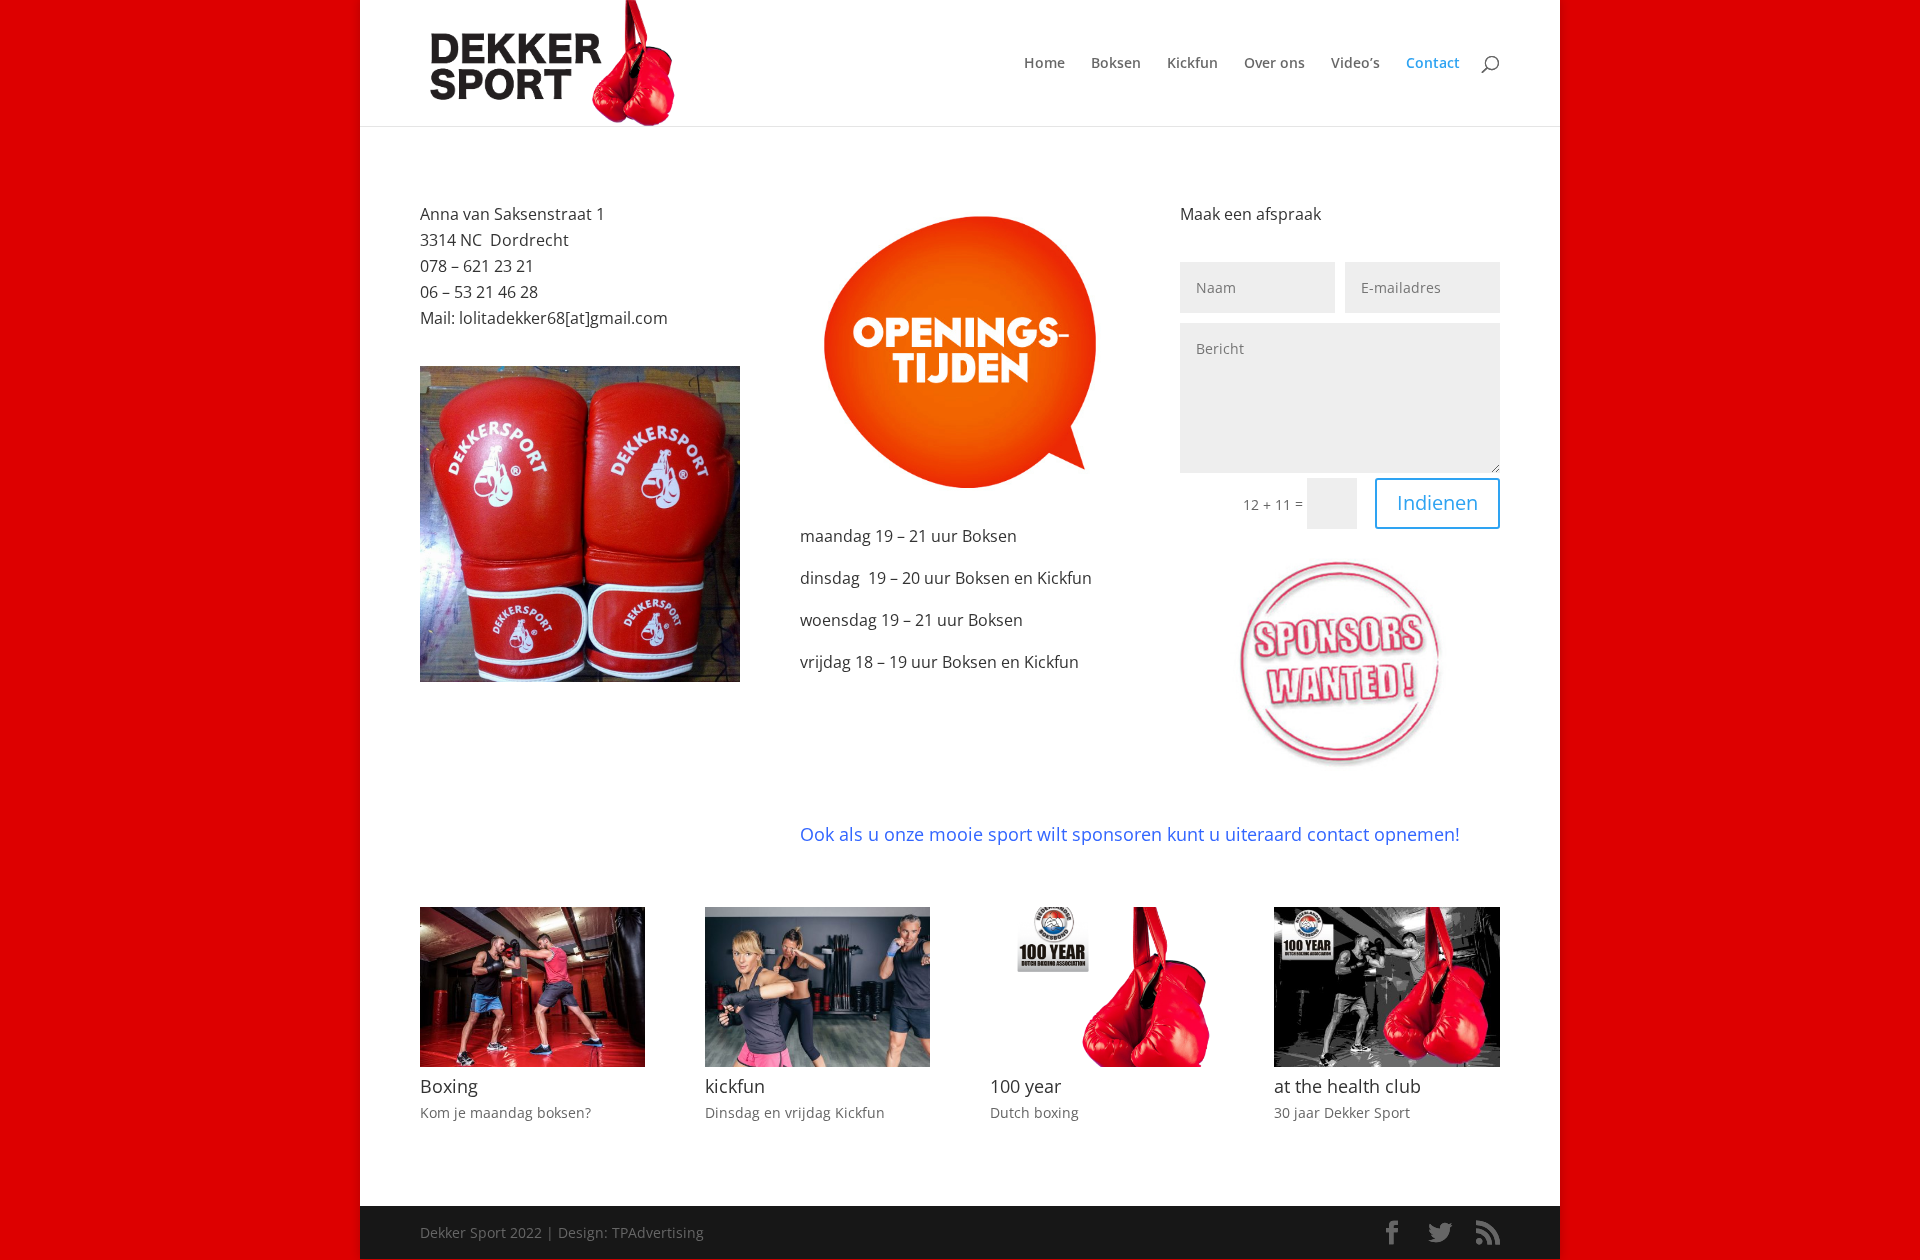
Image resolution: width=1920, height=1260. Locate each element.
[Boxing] (532, 1061)
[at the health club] (1386, 1061)
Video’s (1355, 64)
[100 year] (1102, 1061)
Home (1044, 64)
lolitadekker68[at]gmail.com (563, 318)
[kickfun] (817, 1061)
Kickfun (1192, 64)
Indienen (1437, 502)
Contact (1433, 64)
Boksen (1116, 64)
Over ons (1274, 64)
